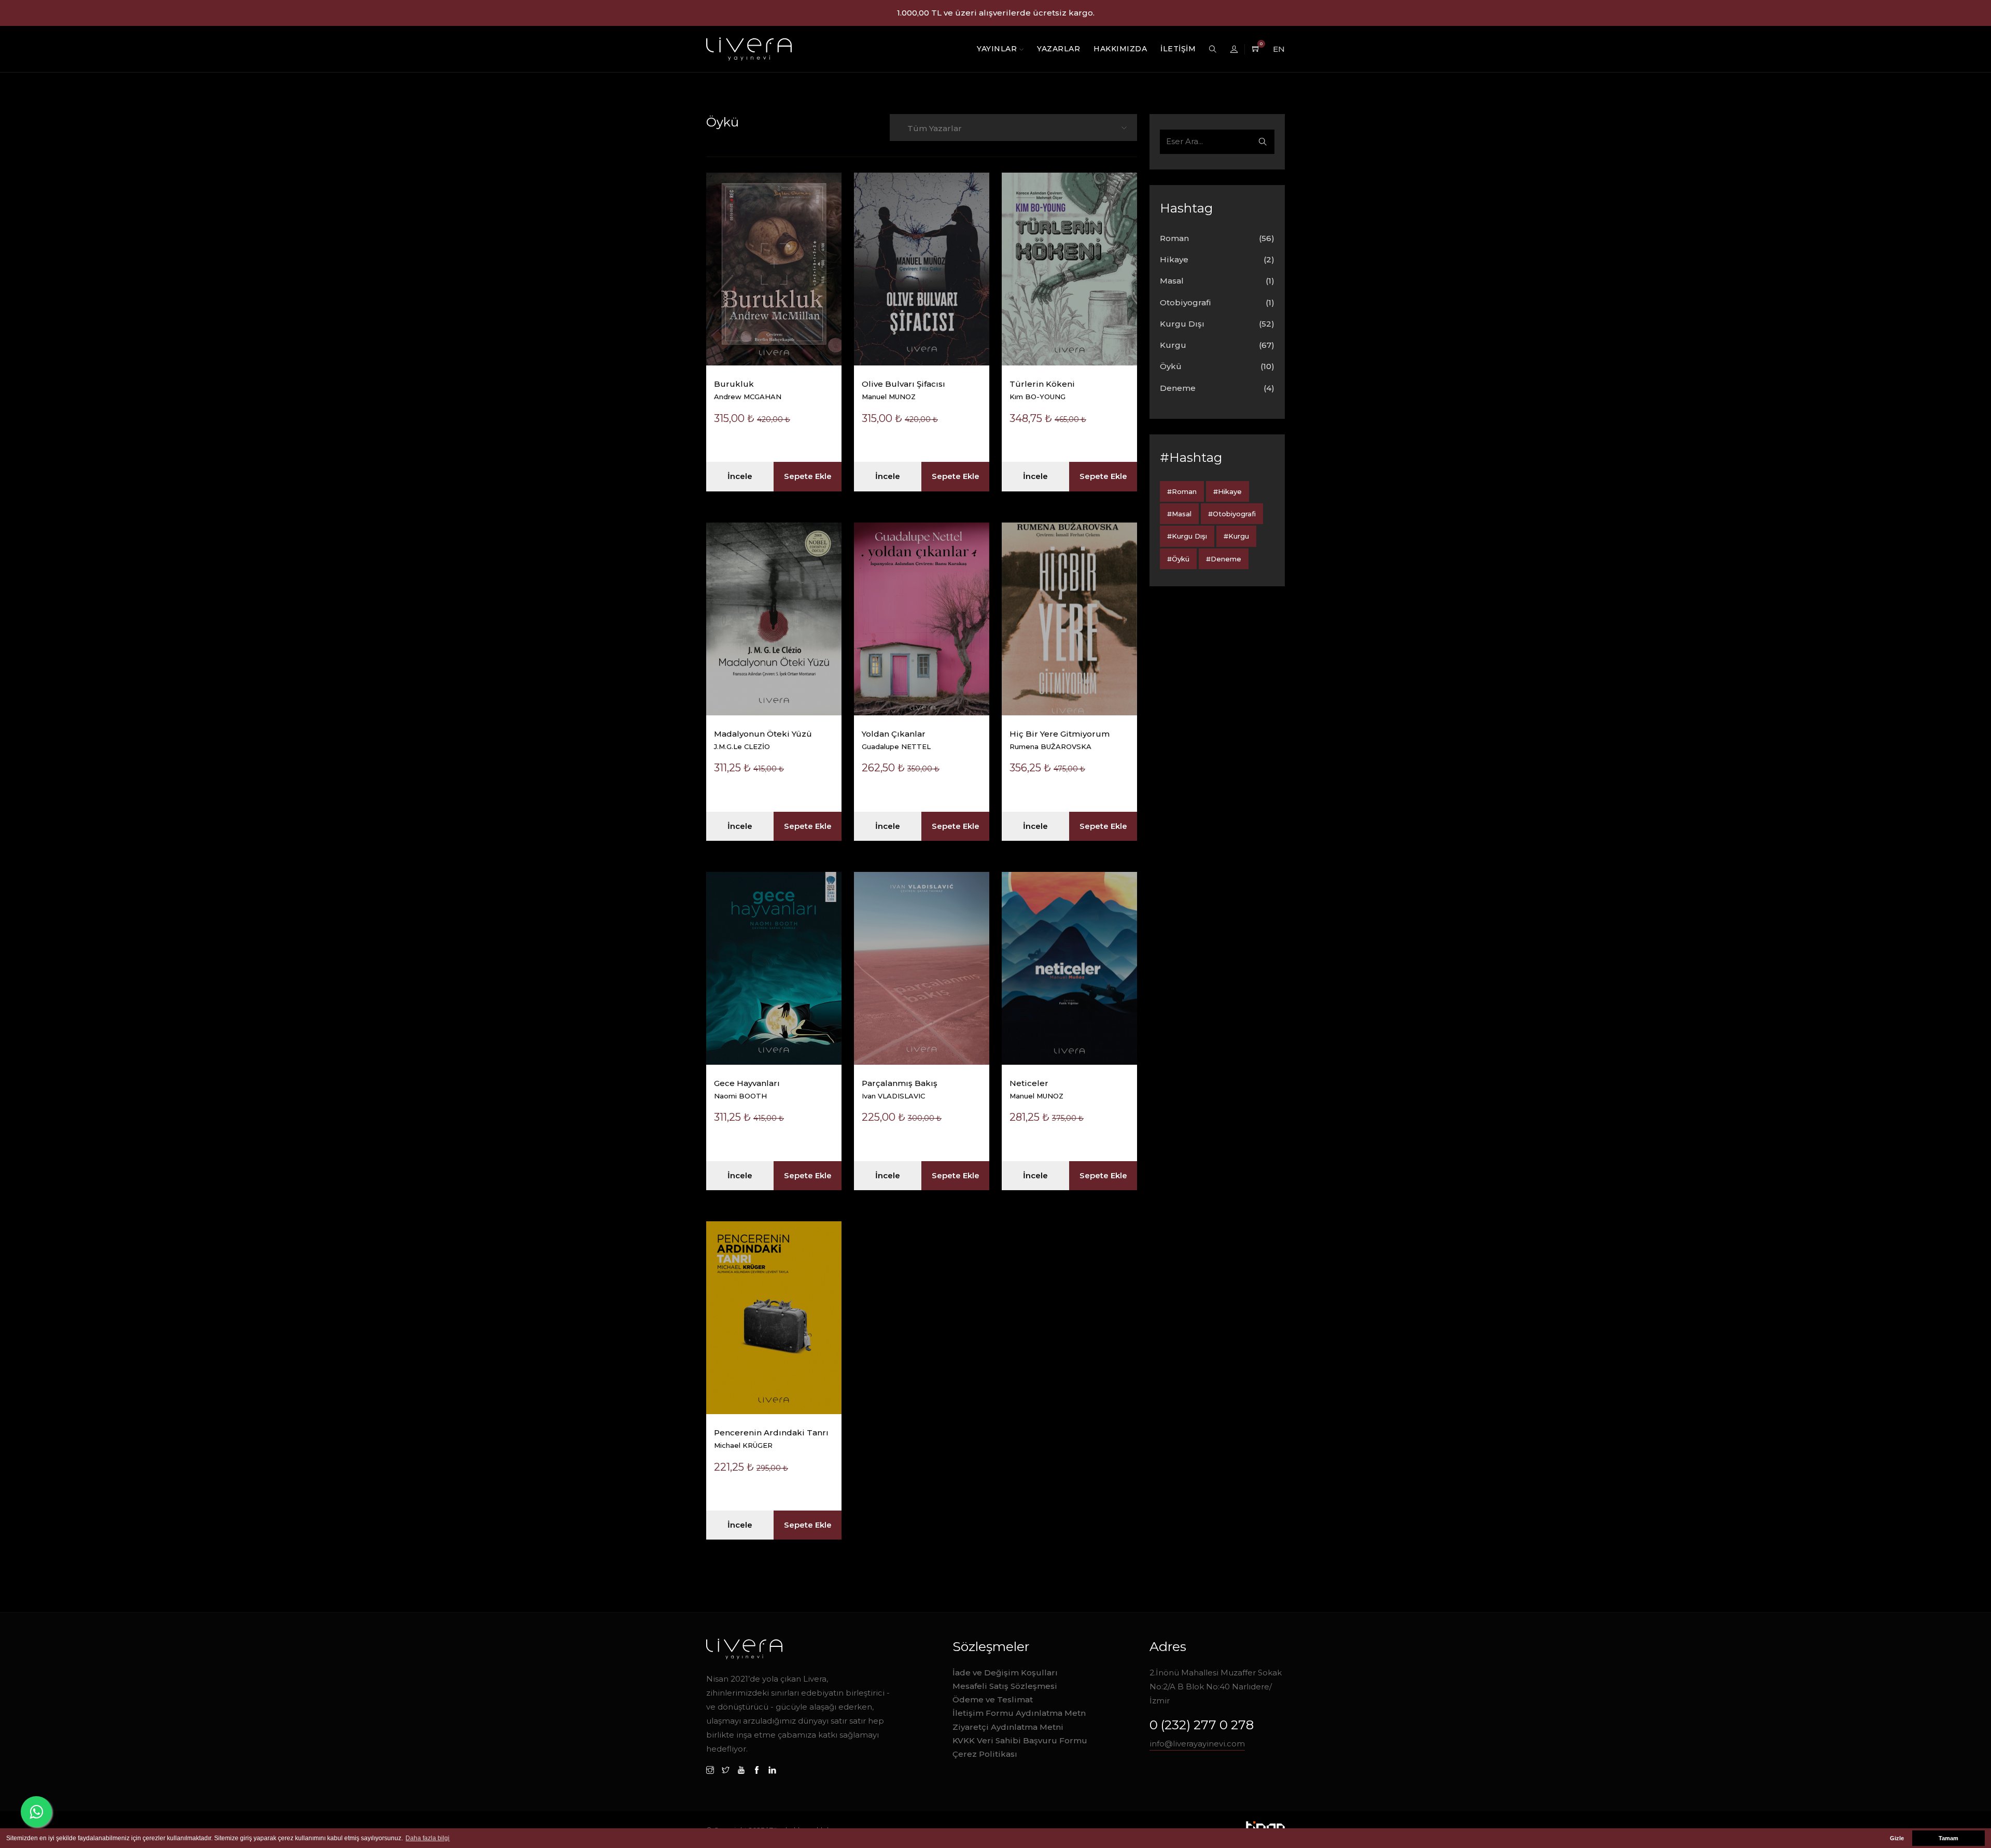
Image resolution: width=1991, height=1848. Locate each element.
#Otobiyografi (1232, 514)
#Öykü (1178, 559)
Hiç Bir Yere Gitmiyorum (1060, 734)
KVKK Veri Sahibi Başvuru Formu (1020, 1740)
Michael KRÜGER (743, 1445)
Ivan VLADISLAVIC (893, 1096)
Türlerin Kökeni (1042, 384)
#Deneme (1224, 559)
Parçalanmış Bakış (900, 1083)
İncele (740, 476)
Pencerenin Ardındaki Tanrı (771, 1433)
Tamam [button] (1948, 1838)
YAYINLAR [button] (998, 49)
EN (1279, 49)
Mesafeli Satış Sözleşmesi (1005, 1686)
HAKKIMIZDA (1120, 49)
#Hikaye (1228, 491)
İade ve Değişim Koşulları (1005, 1673)
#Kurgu (1236, 536)
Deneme (1178, 388)
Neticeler (1029, 1083)
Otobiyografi (1186, 302)
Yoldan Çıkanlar (894, 734)
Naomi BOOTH (740, 1096)
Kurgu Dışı (1182, 324)
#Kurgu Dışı (1187, 536)
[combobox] (1010, 128)
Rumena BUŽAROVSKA (1050, 746)
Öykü (1171, 366)
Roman (1174, 238)
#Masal (1179, 514)
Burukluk (734, 384)
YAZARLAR (1058, 49)
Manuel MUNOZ (889, 397)
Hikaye (1174, 259)
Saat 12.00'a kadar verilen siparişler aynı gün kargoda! (995, 13)
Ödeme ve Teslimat (993, 1699)
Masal (1172, 281)
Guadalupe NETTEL (896, 746)
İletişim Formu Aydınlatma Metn (1019, 1713)
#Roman (1182, 491)
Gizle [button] (1897, 1838)
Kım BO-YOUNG (1037, 397)
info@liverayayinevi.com (1197, 1744)
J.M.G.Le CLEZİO (742, 746)
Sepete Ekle (808, 476)
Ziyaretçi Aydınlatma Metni (1008, 1727)
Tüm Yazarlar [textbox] (935, 128)
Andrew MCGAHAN (748, 397)
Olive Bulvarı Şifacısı (903, 384)
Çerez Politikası (985, 1754)
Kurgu (1173, 345)
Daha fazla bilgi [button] (427, 1838)
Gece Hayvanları (747, 1083)
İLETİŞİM (1178, 49)
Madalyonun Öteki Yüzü (763, 734)
